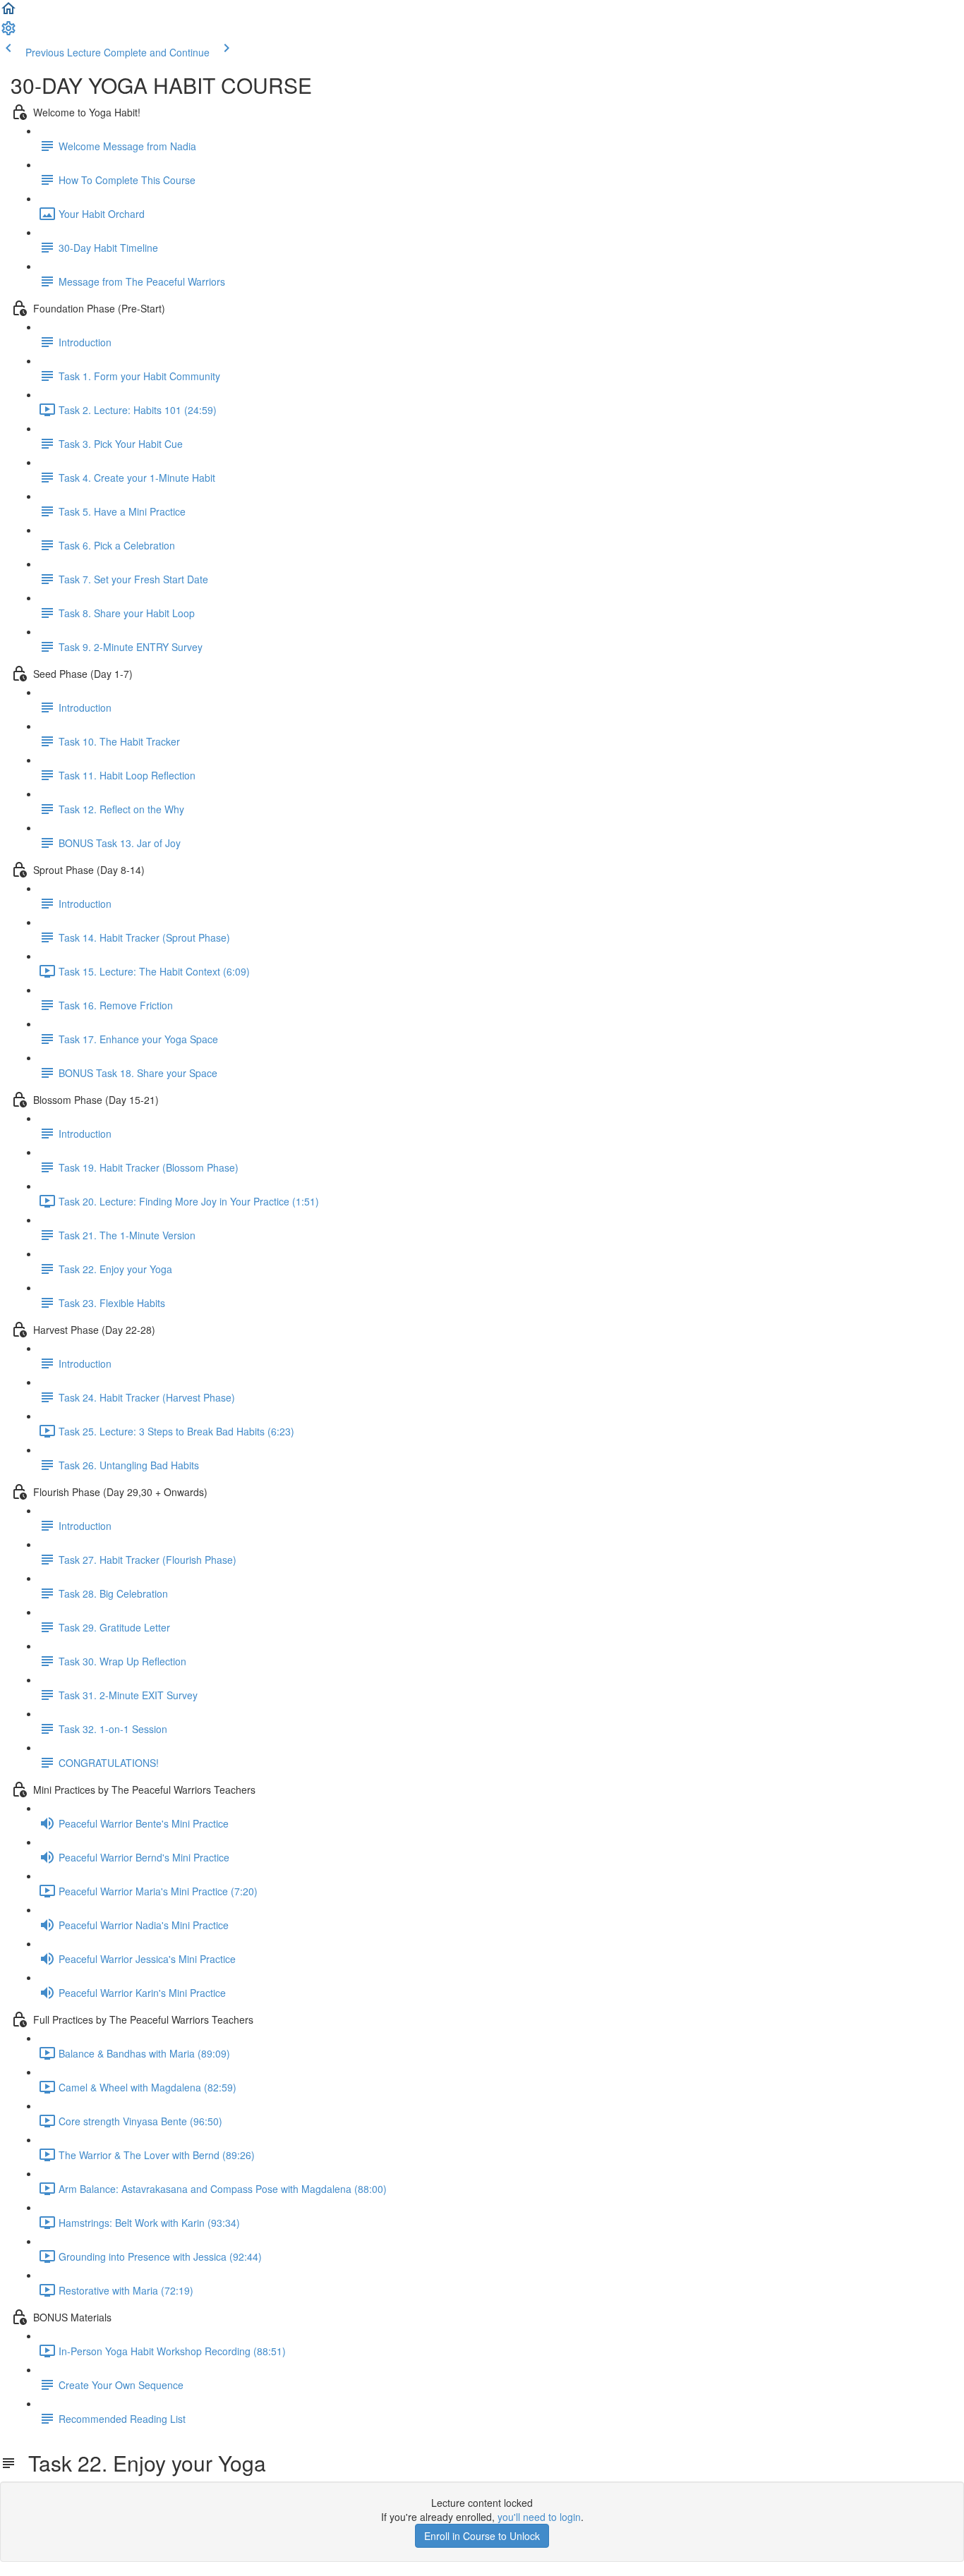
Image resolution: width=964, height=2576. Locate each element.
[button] (8, 13)
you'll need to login (539, 2517)
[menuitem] (8, 32)
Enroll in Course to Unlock (482, 2536)
